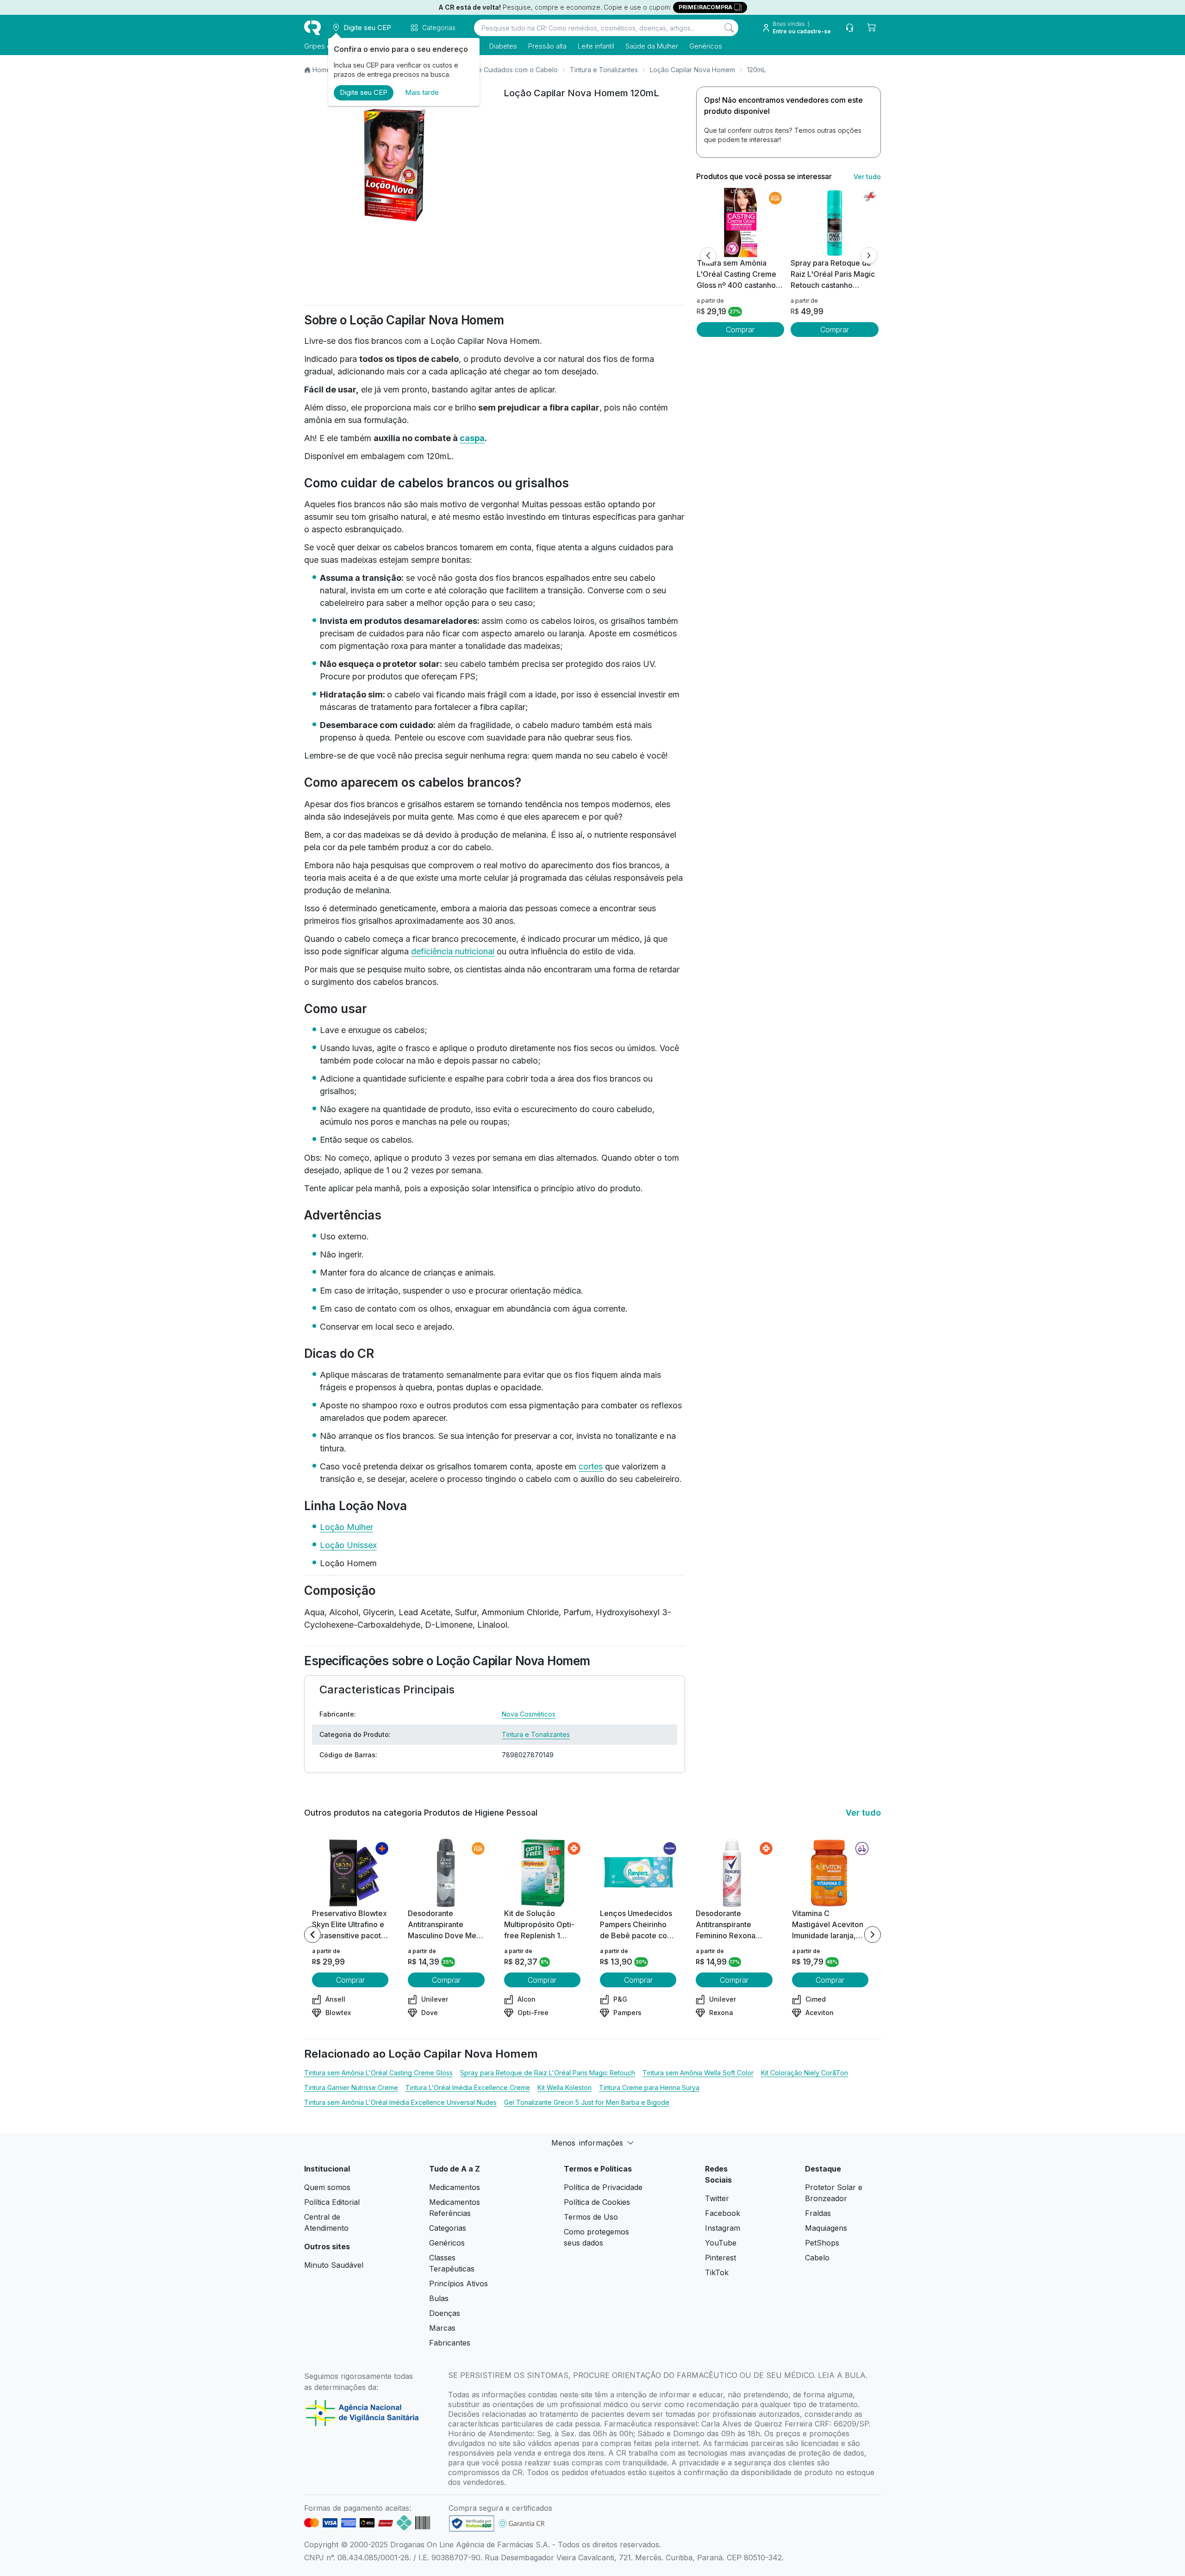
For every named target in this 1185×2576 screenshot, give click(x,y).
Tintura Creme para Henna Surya (649, 2088)
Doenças (445, 2313)
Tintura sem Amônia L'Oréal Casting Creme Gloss (378, 2073)
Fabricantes (450, 2343)
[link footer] (472, 2523)
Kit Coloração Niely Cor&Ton (805, 2073)
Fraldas (818, 2213)
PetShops (822, 2243)
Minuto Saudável (334, 2265)
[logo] (312, 28)
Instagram (723, 2228)
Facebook (723, 2213)
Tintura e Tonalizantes (604, 70)
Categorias (448, 2228)
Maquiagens (826, 2228)
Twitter (717, 2198)
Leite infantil (596, 46)
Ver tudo (867, 177)
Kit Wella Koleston (564, 2088)
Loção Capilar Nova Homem (692, 70)
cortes (591, 1466)
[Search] (729, 28)
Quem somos (327, 2187)
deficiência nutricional (453, 951)
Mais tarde (422, 92)
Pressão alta (547, 46)
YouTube (721, 2243)
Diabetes (503, 46)
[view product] (740, 223)
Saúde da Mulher (652, 46)
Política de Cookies (597, 2202)
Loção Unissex (348, 1545)
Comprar (740, 330)
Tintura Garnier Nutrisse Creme (351, 2088)
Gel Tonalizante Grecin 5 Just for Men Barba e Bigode (587, 2102)
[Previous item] (312, 1935)
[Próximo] (869, 255)
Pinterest (720, 2258)
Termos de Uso (591, 2217)
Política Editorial (332, 2202)
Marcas (442, 2328)
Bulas (439, 2298)
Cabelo (817, 2258)
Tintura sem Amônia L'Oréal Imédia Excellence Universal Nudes (400, 2102)
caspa (472, 438)
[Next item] (873, 1935)
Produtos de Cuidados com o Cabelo (501, 70)
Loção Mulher (346, 1527)
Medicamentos (455, 2187)
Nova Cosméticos (529, 1714)
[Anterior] (708, 255)
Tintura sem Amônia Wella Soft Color (698, 2073)
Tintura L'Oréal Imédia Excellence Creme (468, 2088)
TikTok (717, 2272)
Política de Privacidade (603, 2187)
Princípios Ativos (458, 2284)
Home (321, 70)
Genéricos (706, 46)
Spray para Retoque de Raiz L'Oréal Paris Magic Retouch (548, 2073)
